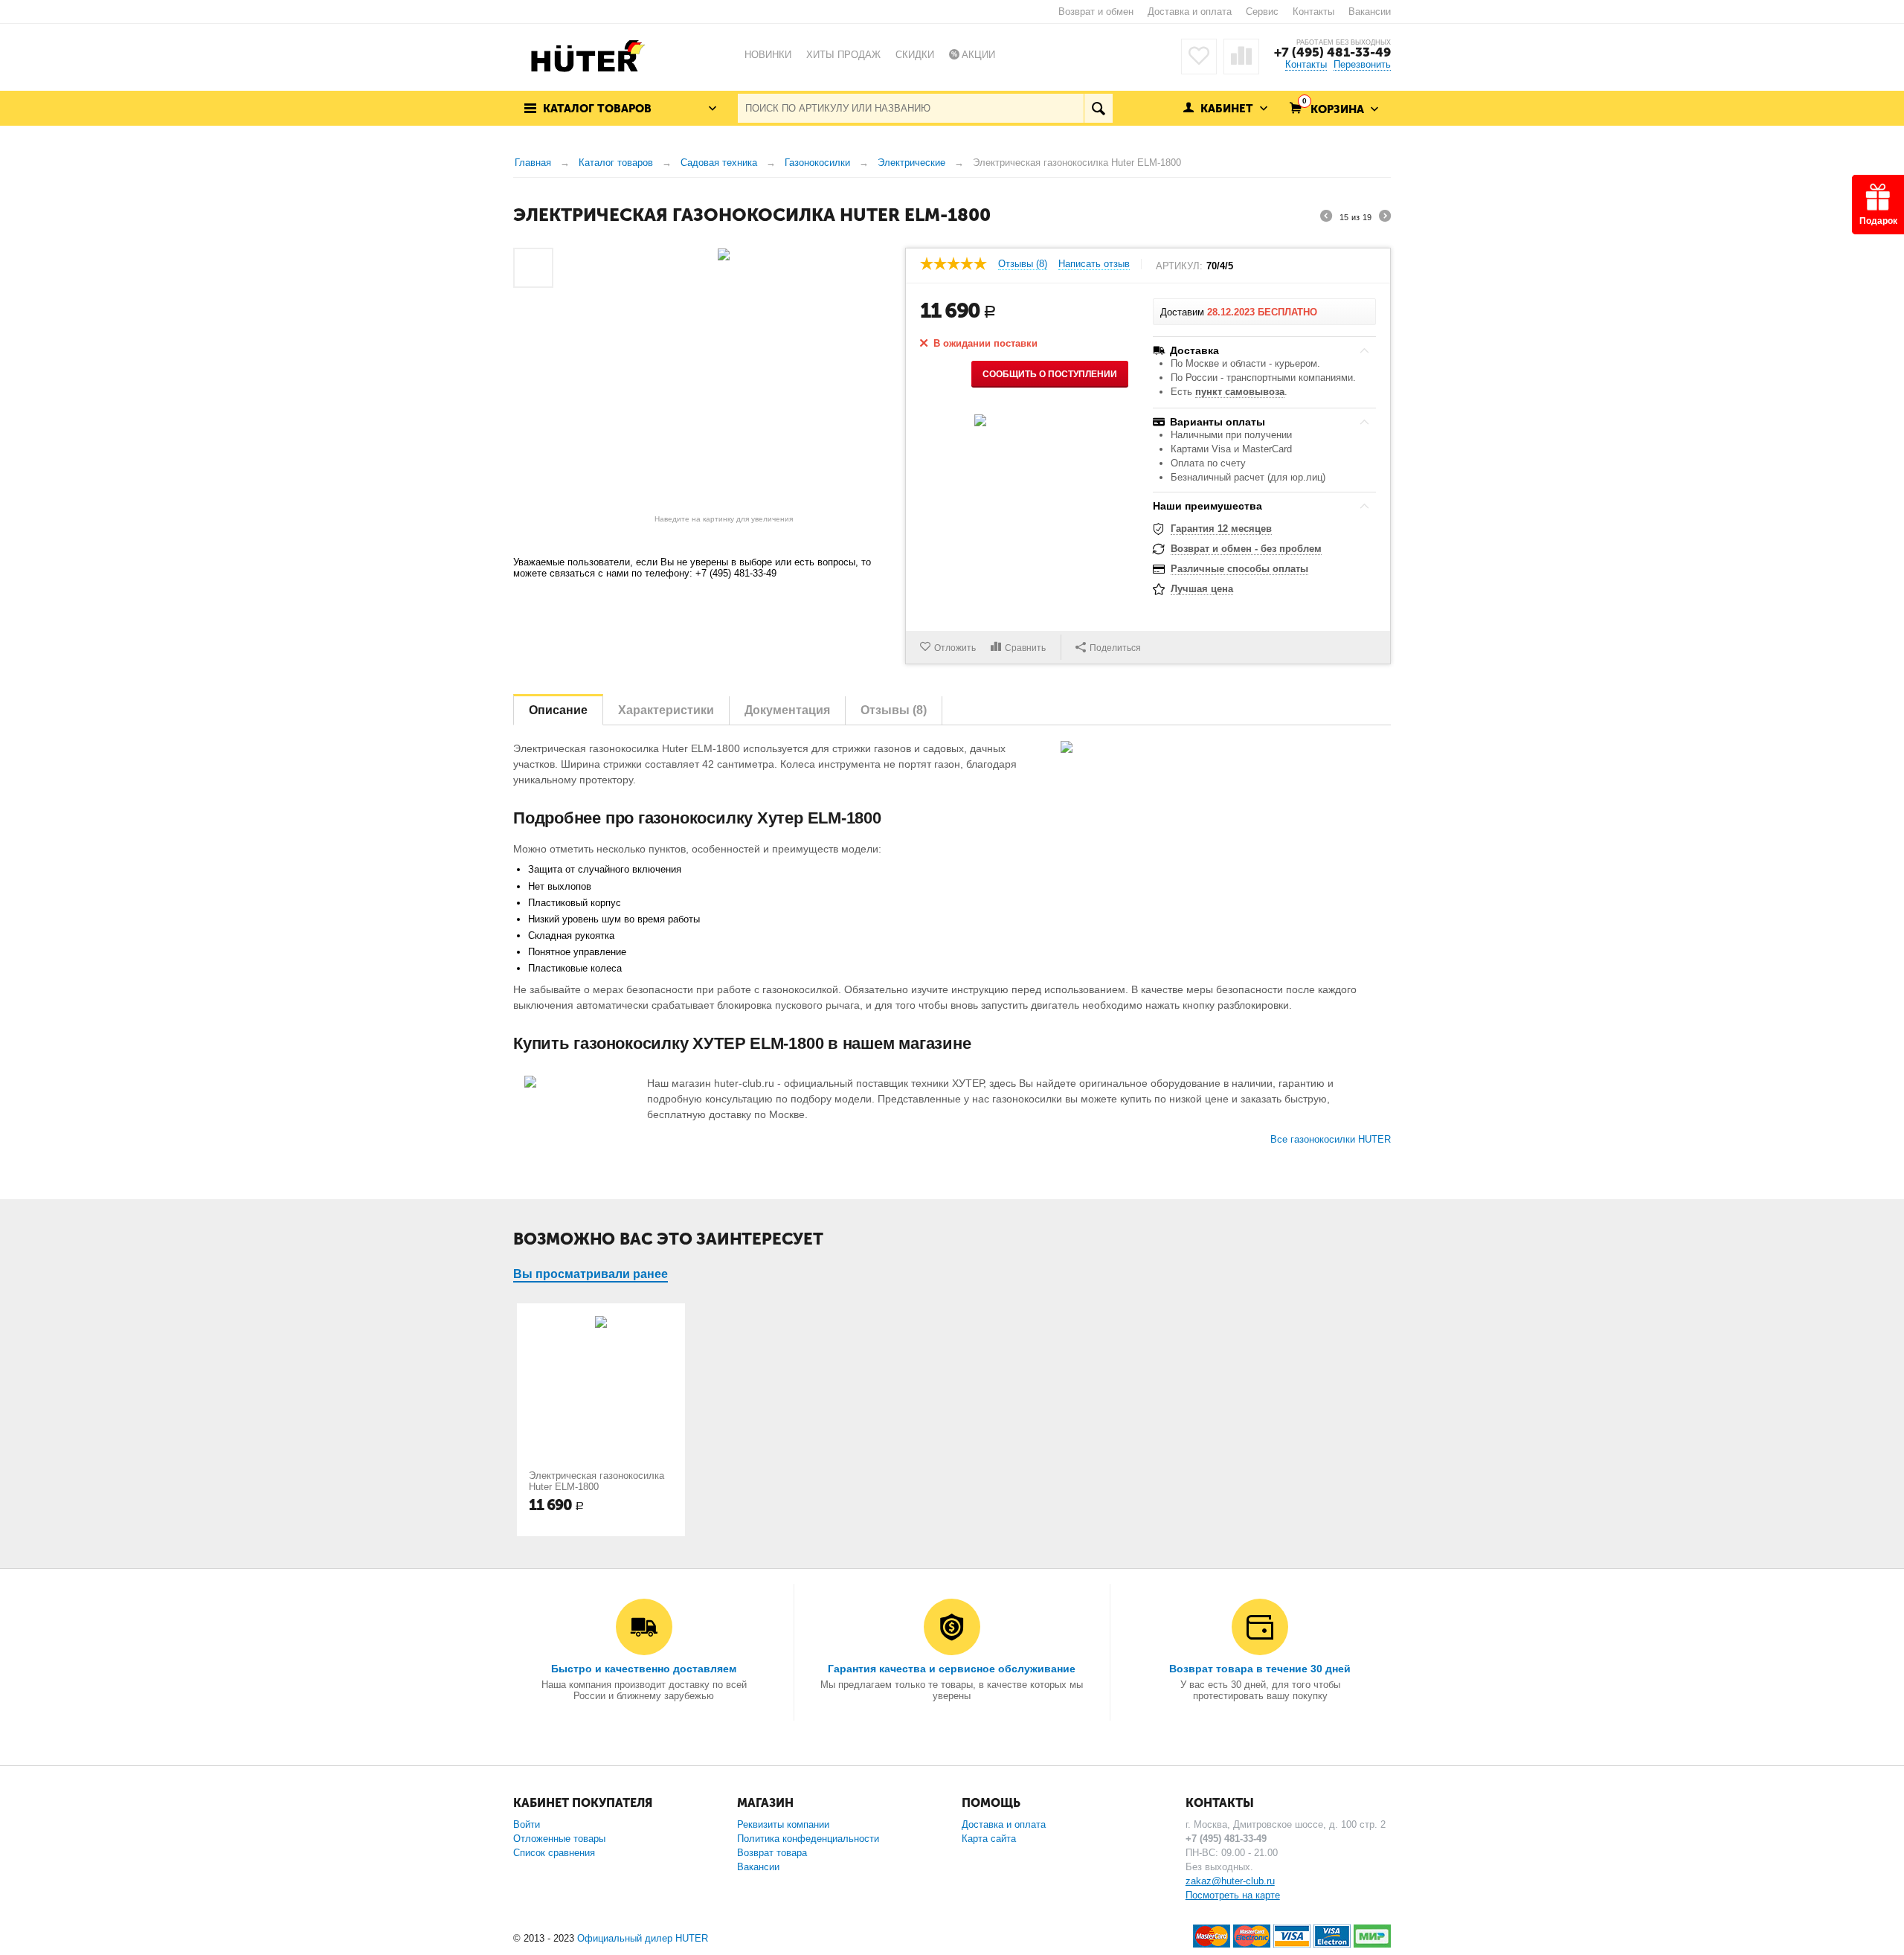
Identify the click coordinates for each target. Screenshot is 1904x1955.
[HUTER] (584, 55)
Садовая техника (719, 163)
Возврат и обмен (1096, 12)
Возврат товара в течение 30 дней (1260, 1669)
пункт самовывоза (1240, 392)
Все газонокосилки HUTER (1331, 1139)
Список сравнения (554, 1853)
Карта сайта (989, 1839)
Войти (527, 1824)
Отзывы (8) (1023, 264)
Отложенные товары (559, 1839)
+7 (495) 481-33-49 (1332, 52)
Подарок (1878, 221)
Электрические (911, 163)
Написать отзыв (1094, 264)
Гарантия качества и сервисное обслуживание (952, 1669)
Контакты (1313, 12)
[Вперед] (1385, 218)
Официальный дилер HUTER (643, 1938)
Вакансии (1370, 12)
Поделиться (1115, 648)
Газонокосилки (817, 163)
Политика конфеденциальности (808, 1839)
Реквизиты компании (783, 1824)
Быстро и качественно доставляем (644, 1669)
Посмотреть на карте (1233, 1895)
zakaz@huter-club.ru (1230, 1881)
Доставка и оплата (1190, 12)
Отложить (955, 648)
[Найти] (1098, 108)
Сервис (1262, 12)
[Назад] (1326, 218)
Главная (533, 163)
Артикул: (1179, 266)
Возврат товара (772, 1853)
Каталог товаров (616, 163)
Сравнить (1025, 648)
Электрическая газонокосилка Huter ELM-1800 (596, 1481)
